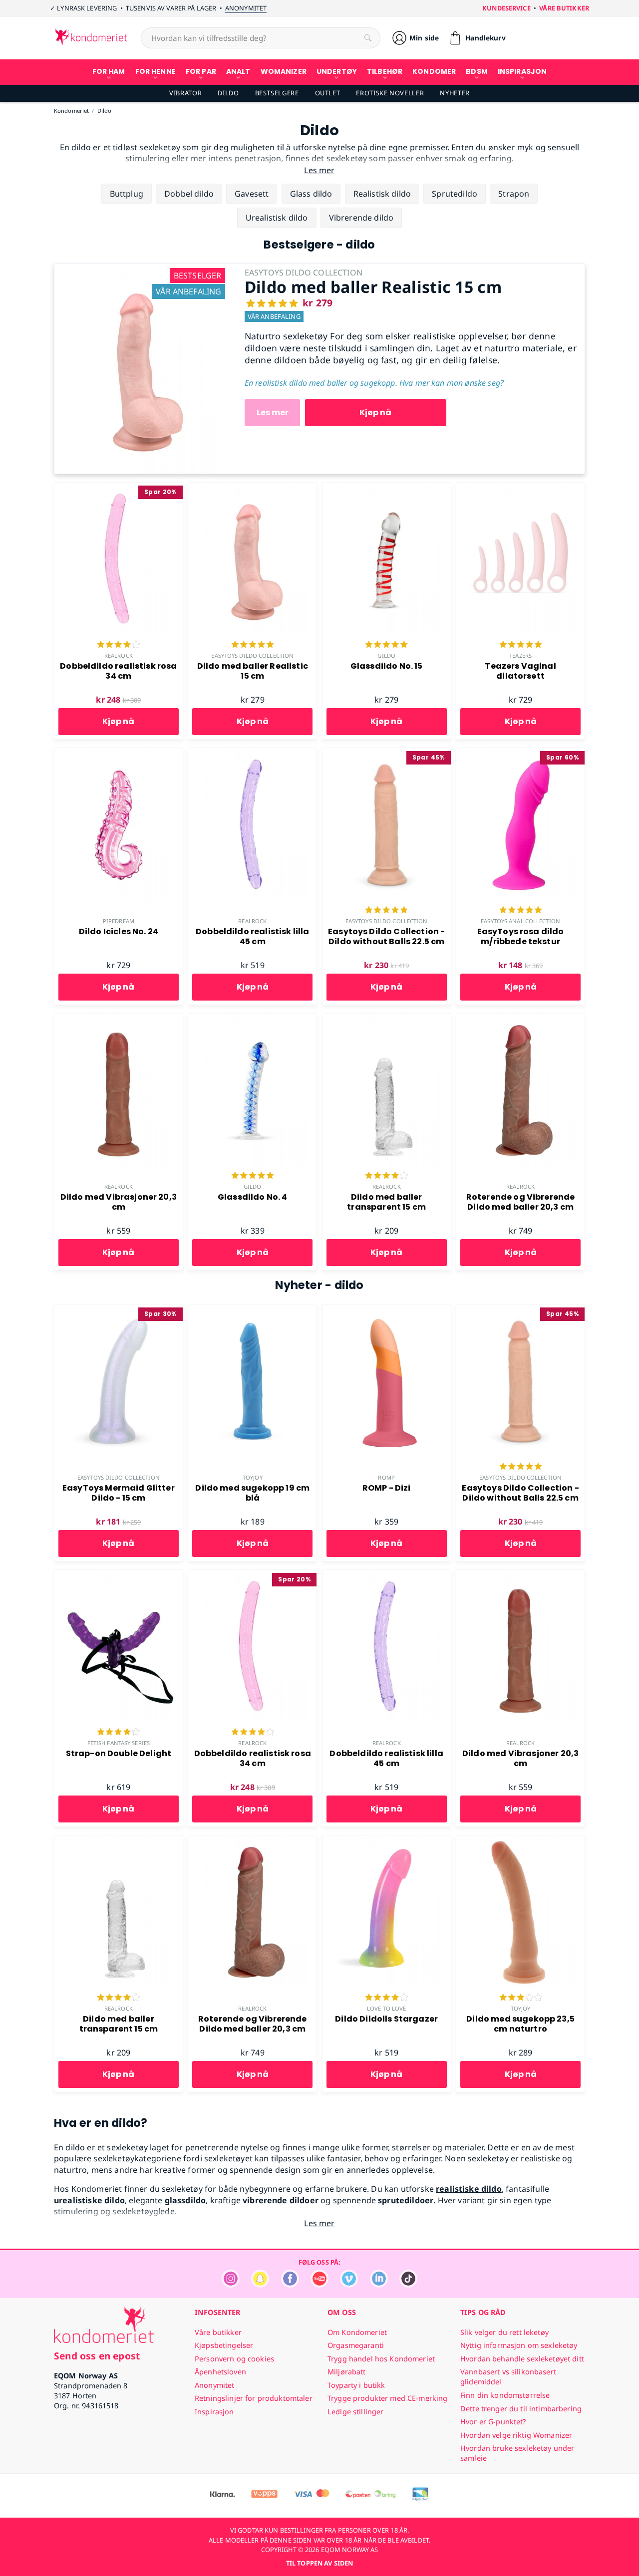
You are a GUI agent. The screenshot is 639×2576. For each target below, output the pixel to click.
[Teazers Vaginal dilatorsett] (520, 488)
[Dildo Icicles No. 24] (119, 754)
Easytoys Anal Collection (520, 921)
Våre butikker (564, 8)
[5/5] (253, 645)
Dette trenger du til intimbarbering (521, 2409)
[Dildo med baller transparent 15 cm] (387, 1019)
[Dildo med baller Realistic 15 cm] (142, 269)
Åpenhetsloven (220, 2372)
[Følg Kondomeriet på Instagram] (231, 2285)
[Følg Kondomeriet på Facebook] (290, 2285)
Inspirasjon (214, 2412)
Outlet (328, 93)
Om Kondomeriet (357, 2332)
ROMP (386, 1477)
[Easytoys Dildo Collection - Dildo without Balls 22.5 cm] (387, 754)
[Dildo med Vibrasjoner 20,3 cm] (119, 1019)
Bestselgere (277, 93)
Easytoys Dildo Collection (252, 655)
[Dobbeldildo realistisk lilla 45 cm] (252, 754)
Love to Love (386, 2008)
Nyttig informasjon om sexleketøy (519, 2345)
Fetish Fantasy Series (119, 1743)
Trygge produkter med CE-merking (387, 2398)
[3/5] (521, 1998)
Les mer (273, 412)
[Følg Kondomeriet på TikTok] (408, 2285)
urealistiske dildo (89, 2200)
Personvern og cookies (234, 2359)
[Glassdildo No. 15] (387, 488)
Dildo (228, 93)
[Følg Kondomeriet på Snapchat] (260, 2285)
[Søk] (368, 38)
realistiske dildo (469, 2189)
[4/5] (118, 645)
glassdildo (185, 2200)
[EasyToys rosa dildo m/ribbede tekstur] (520, 754)
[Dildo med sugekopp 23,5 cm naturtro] (520, 1841)
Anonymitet (246, 8)
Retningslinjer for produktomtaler (254, 2398)
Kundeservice (506, 8)
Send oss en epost (97, 2356)
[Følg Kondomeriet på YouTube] (319, 2285)
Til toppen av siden (319, 2563)
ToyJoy (253, 1477)
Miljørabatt (347, 2372)
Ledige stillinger (355, 2412)
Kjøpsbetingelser (224, 2345)
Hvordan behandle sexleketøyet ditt (522, 2359)
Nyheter (455, 93)
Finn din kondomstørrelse (505, 2395)
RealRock (119, 655)
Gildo (386, 655)
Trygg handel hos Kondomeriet (381, 2359)
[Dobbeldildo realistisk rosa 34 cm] (119, 488)
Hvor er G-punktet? (493, 2422)
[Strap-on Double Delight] (119, 1575)
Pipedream (119, 921)
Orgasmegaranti (356, 2345)
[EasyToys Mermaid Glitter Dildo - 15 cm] (119, 1310)
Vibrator (185, 93)
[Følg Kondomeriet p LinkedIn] (379, 2285)
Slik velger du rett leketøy (504, 2332)
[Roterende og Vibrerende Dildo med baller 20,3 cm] (520, 1019)
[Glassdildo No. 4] (252, 1019)
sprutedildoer (406, 2200)
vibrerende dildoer (281, 2200)
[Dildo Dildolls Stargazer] (387, 1841)
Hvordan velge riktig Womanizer (516, 2435)
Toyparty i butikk (356, 2385)
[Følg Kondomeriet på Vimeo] (349, 2285)
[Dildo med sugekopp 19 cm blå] (252, 1310)
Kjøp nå (375, 412)
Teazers (520, 655)
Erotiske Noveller (390, 93)
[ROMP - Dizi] (387, 1310)
